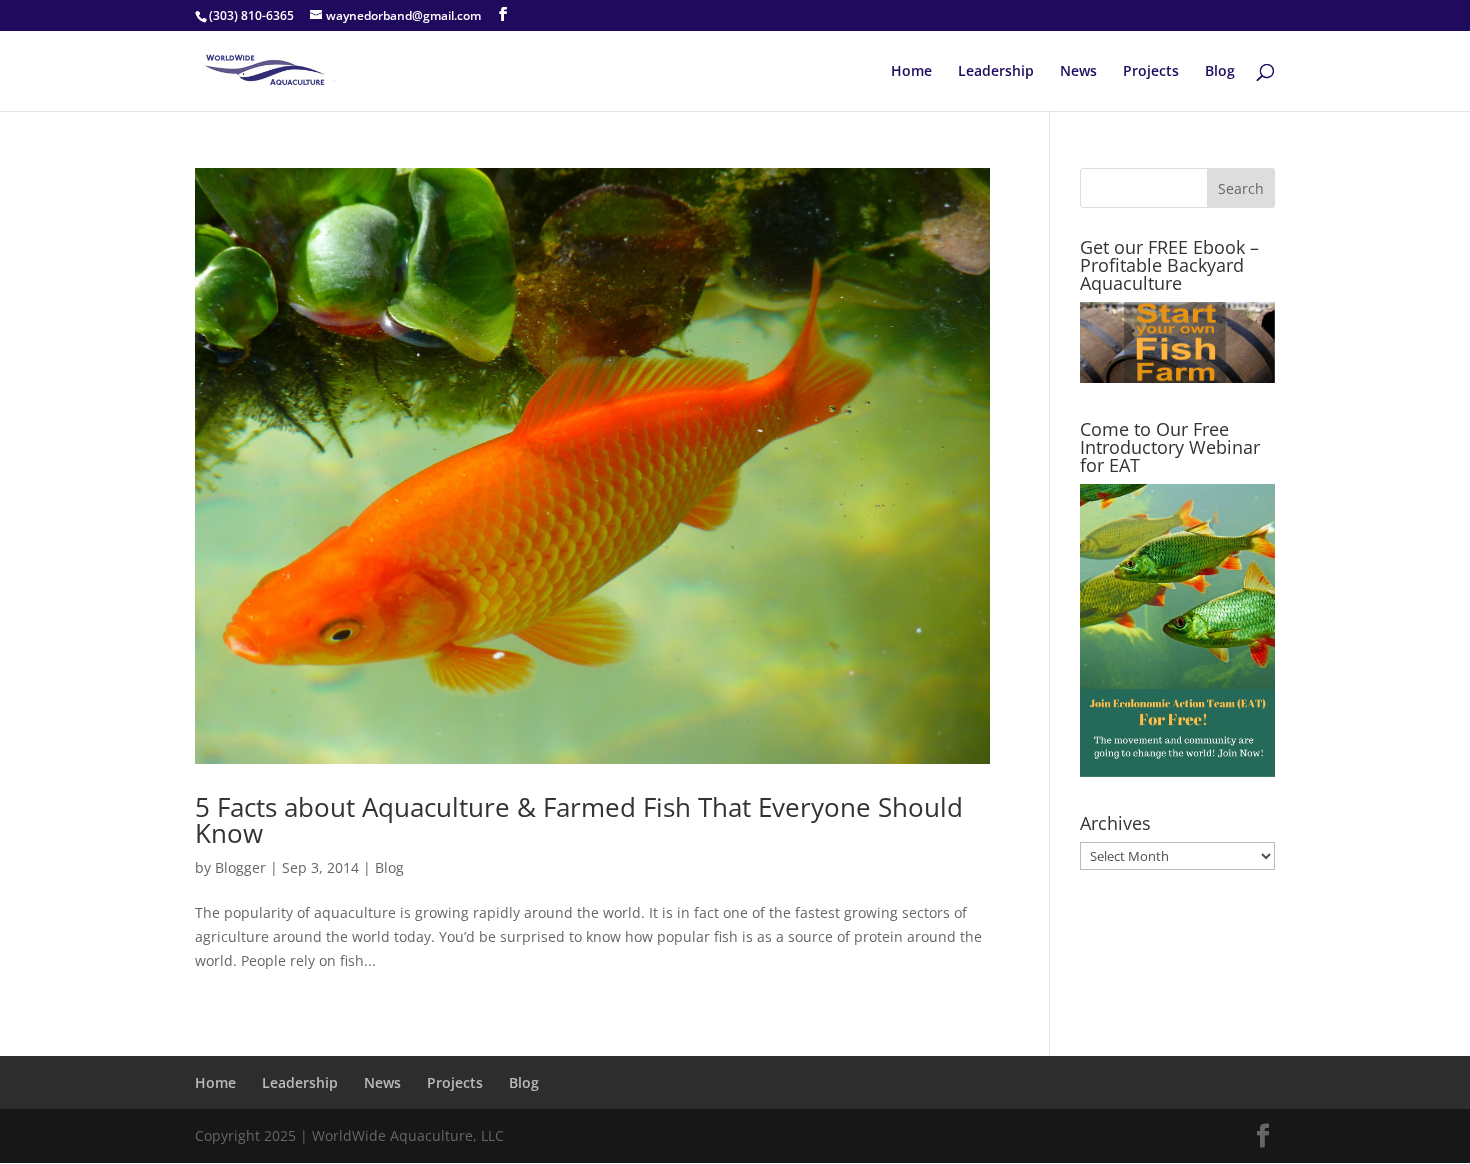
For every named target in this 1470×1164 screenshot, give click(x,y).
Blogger (240, 867)
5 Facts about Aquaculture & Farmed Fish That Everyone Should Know (579, 820)
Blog (1220, 72)
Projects (1151, 72)
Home (911, 72)
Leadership (996, 72)
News (1078, 72)
